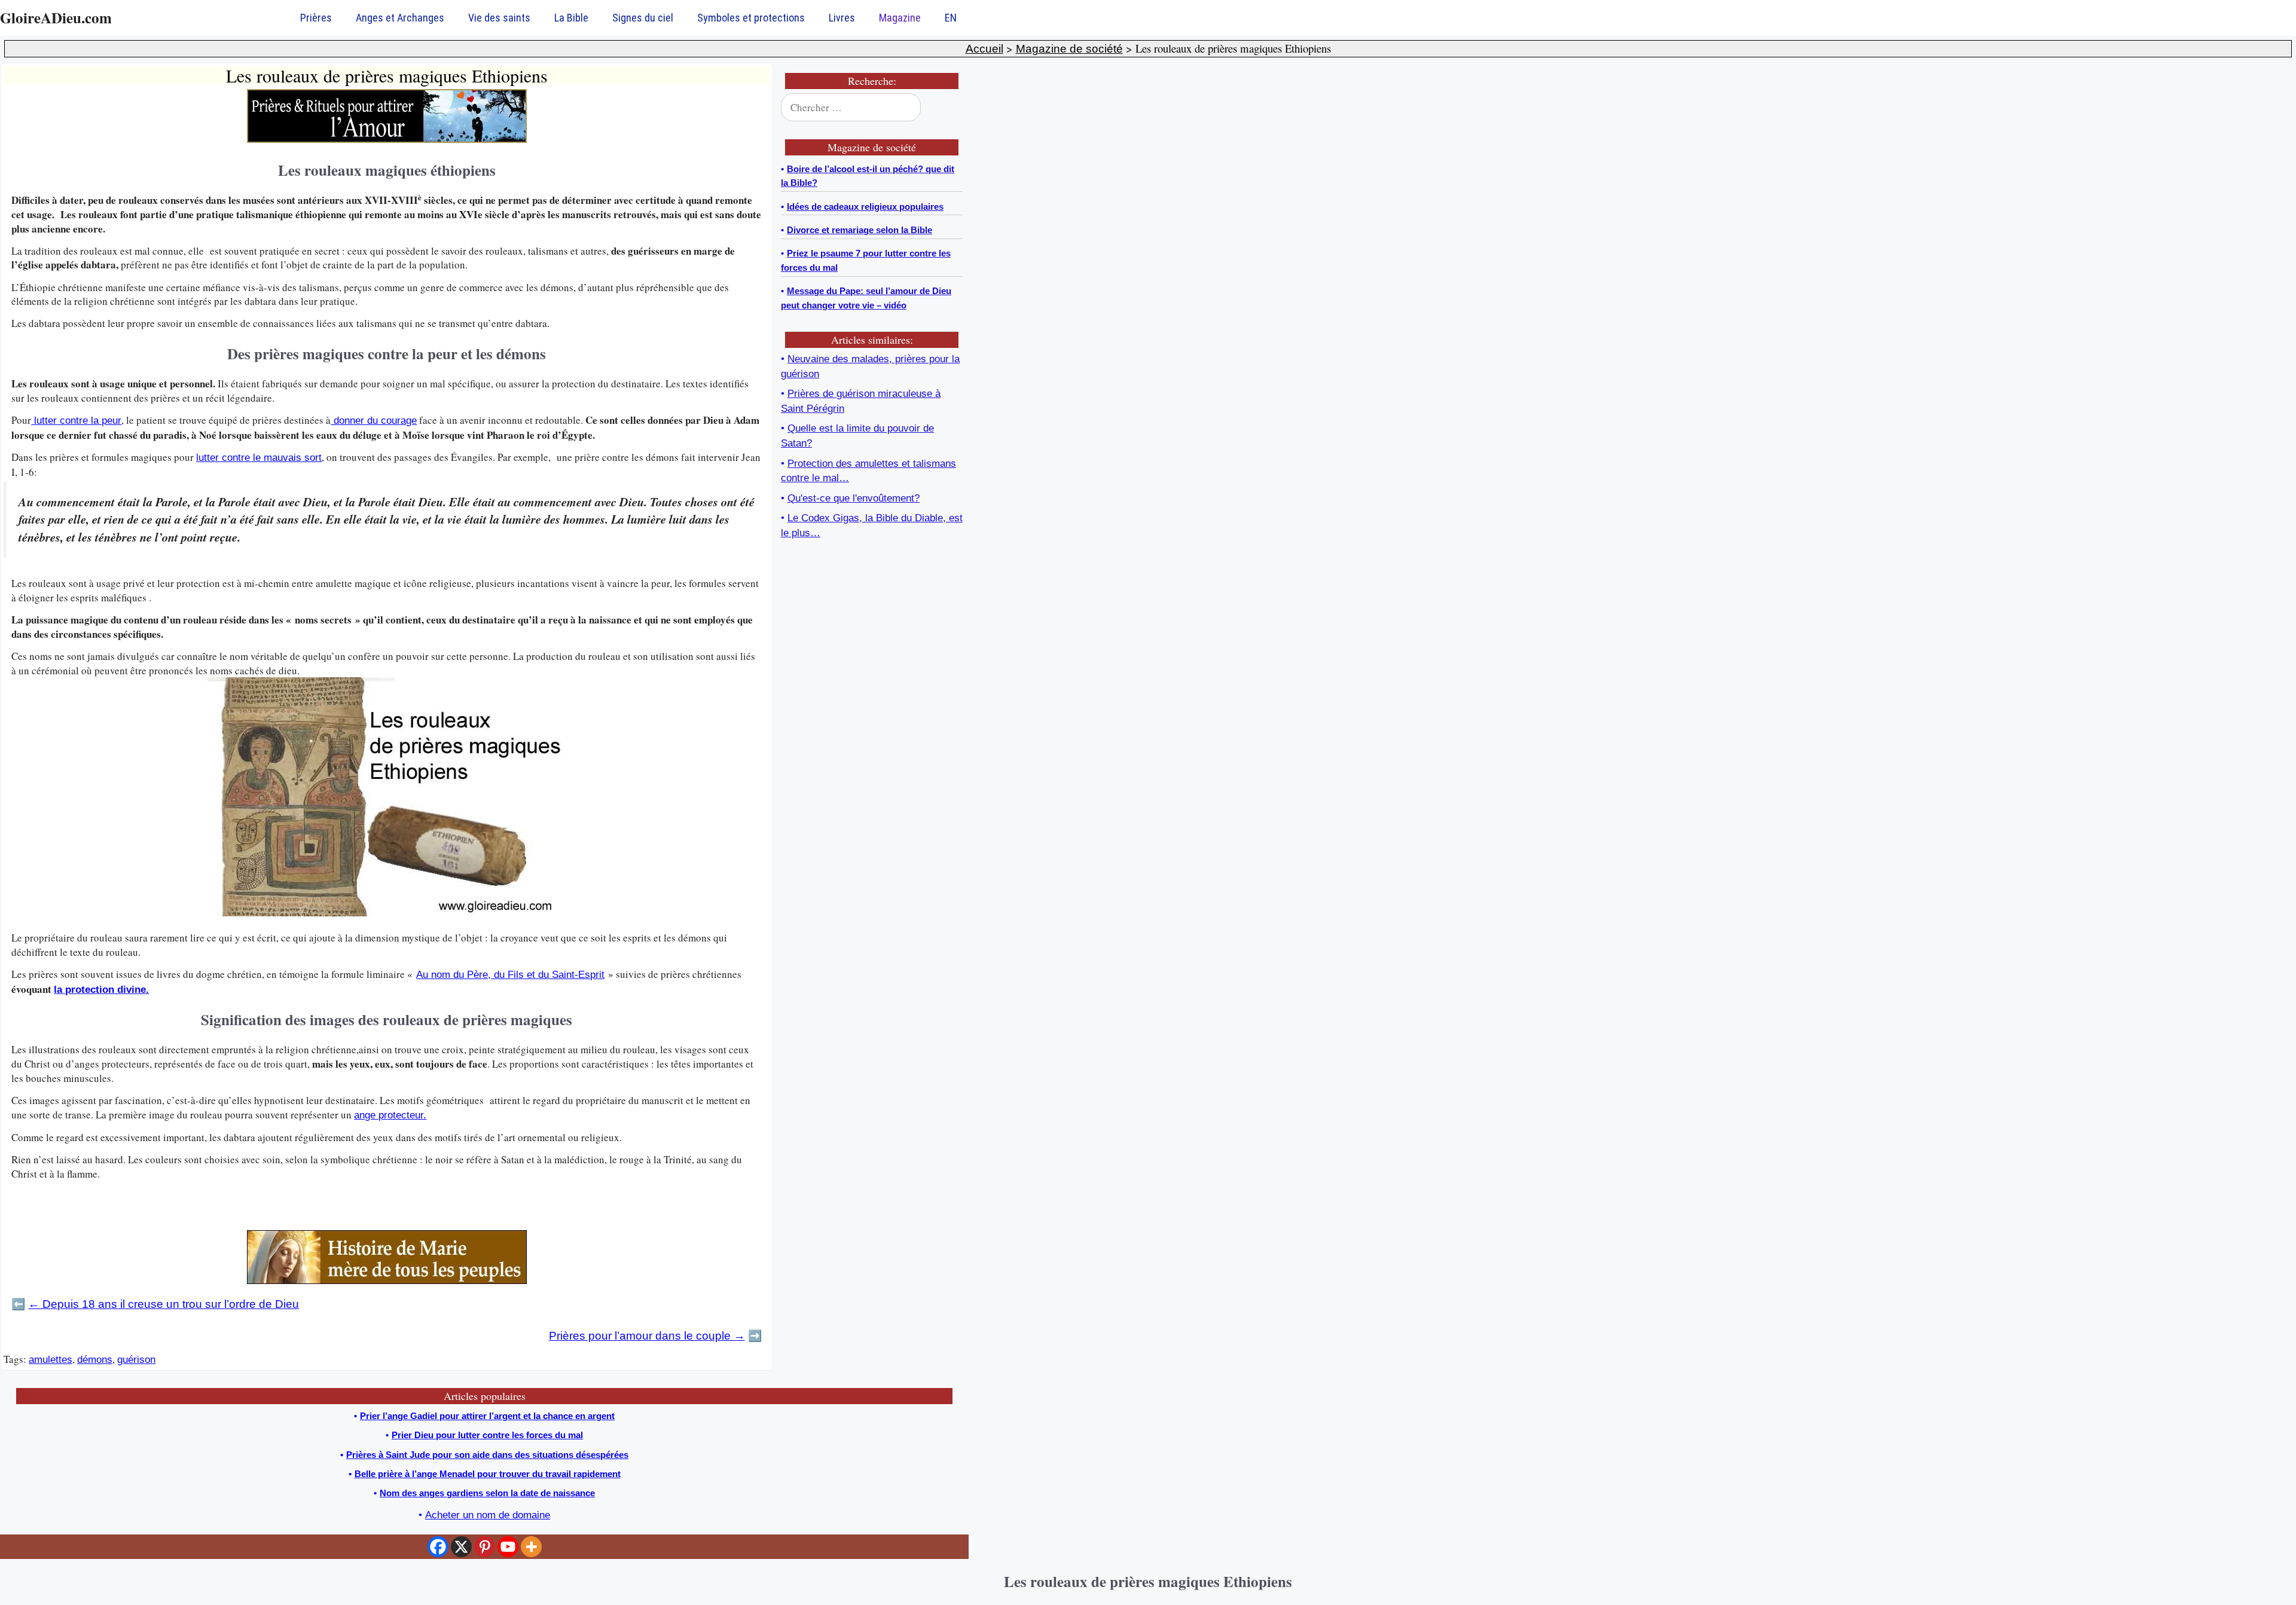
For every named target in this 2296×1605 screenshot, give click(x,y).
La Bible (571, 18)
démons (95, 1360)
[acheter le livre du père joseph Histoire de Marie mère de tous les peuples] (387, 1281)
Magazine (900, 18)
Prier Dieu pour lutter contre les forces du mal (487, 1435)
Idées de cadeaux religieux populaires (865, 207)
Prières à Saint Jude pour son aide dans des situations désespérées (487, 1455)
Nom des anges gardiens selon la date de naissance (487, 1493)
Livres (842, 18)
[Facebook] (438, 1547)
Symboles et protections (751, 18)
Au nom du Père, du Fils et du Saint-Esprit (510, 975)
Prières (316, 18)
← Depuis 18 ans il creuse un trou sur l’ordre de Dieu (164, 1304)
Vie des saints (499, 18)
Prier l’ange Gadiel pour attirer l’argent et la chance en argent (487, 1416)
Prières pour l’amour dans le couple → (647, 1336)
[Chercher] (946, 108)
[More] (531, 1547)
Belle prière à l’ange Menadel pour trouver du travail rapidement (488, 1474)
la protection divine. (101, 990)
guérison (136, 1360)
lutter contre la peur (76, 421)
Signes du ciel (643, 18)
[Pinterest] (485, 1547)
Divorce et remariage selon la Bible (860, 230)
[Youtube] (508, 1547)
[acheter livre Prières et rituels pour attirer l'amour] (387, 140)
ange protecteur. (390, 1115)
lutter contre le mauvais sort (259, 458)
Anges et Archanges (400, 18)
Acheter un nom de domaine (488, 1515)
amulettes (51, 1360)
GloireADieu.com (56, 18)
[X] (461, 1547)
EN (951, 18)
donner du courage (374, 421)
